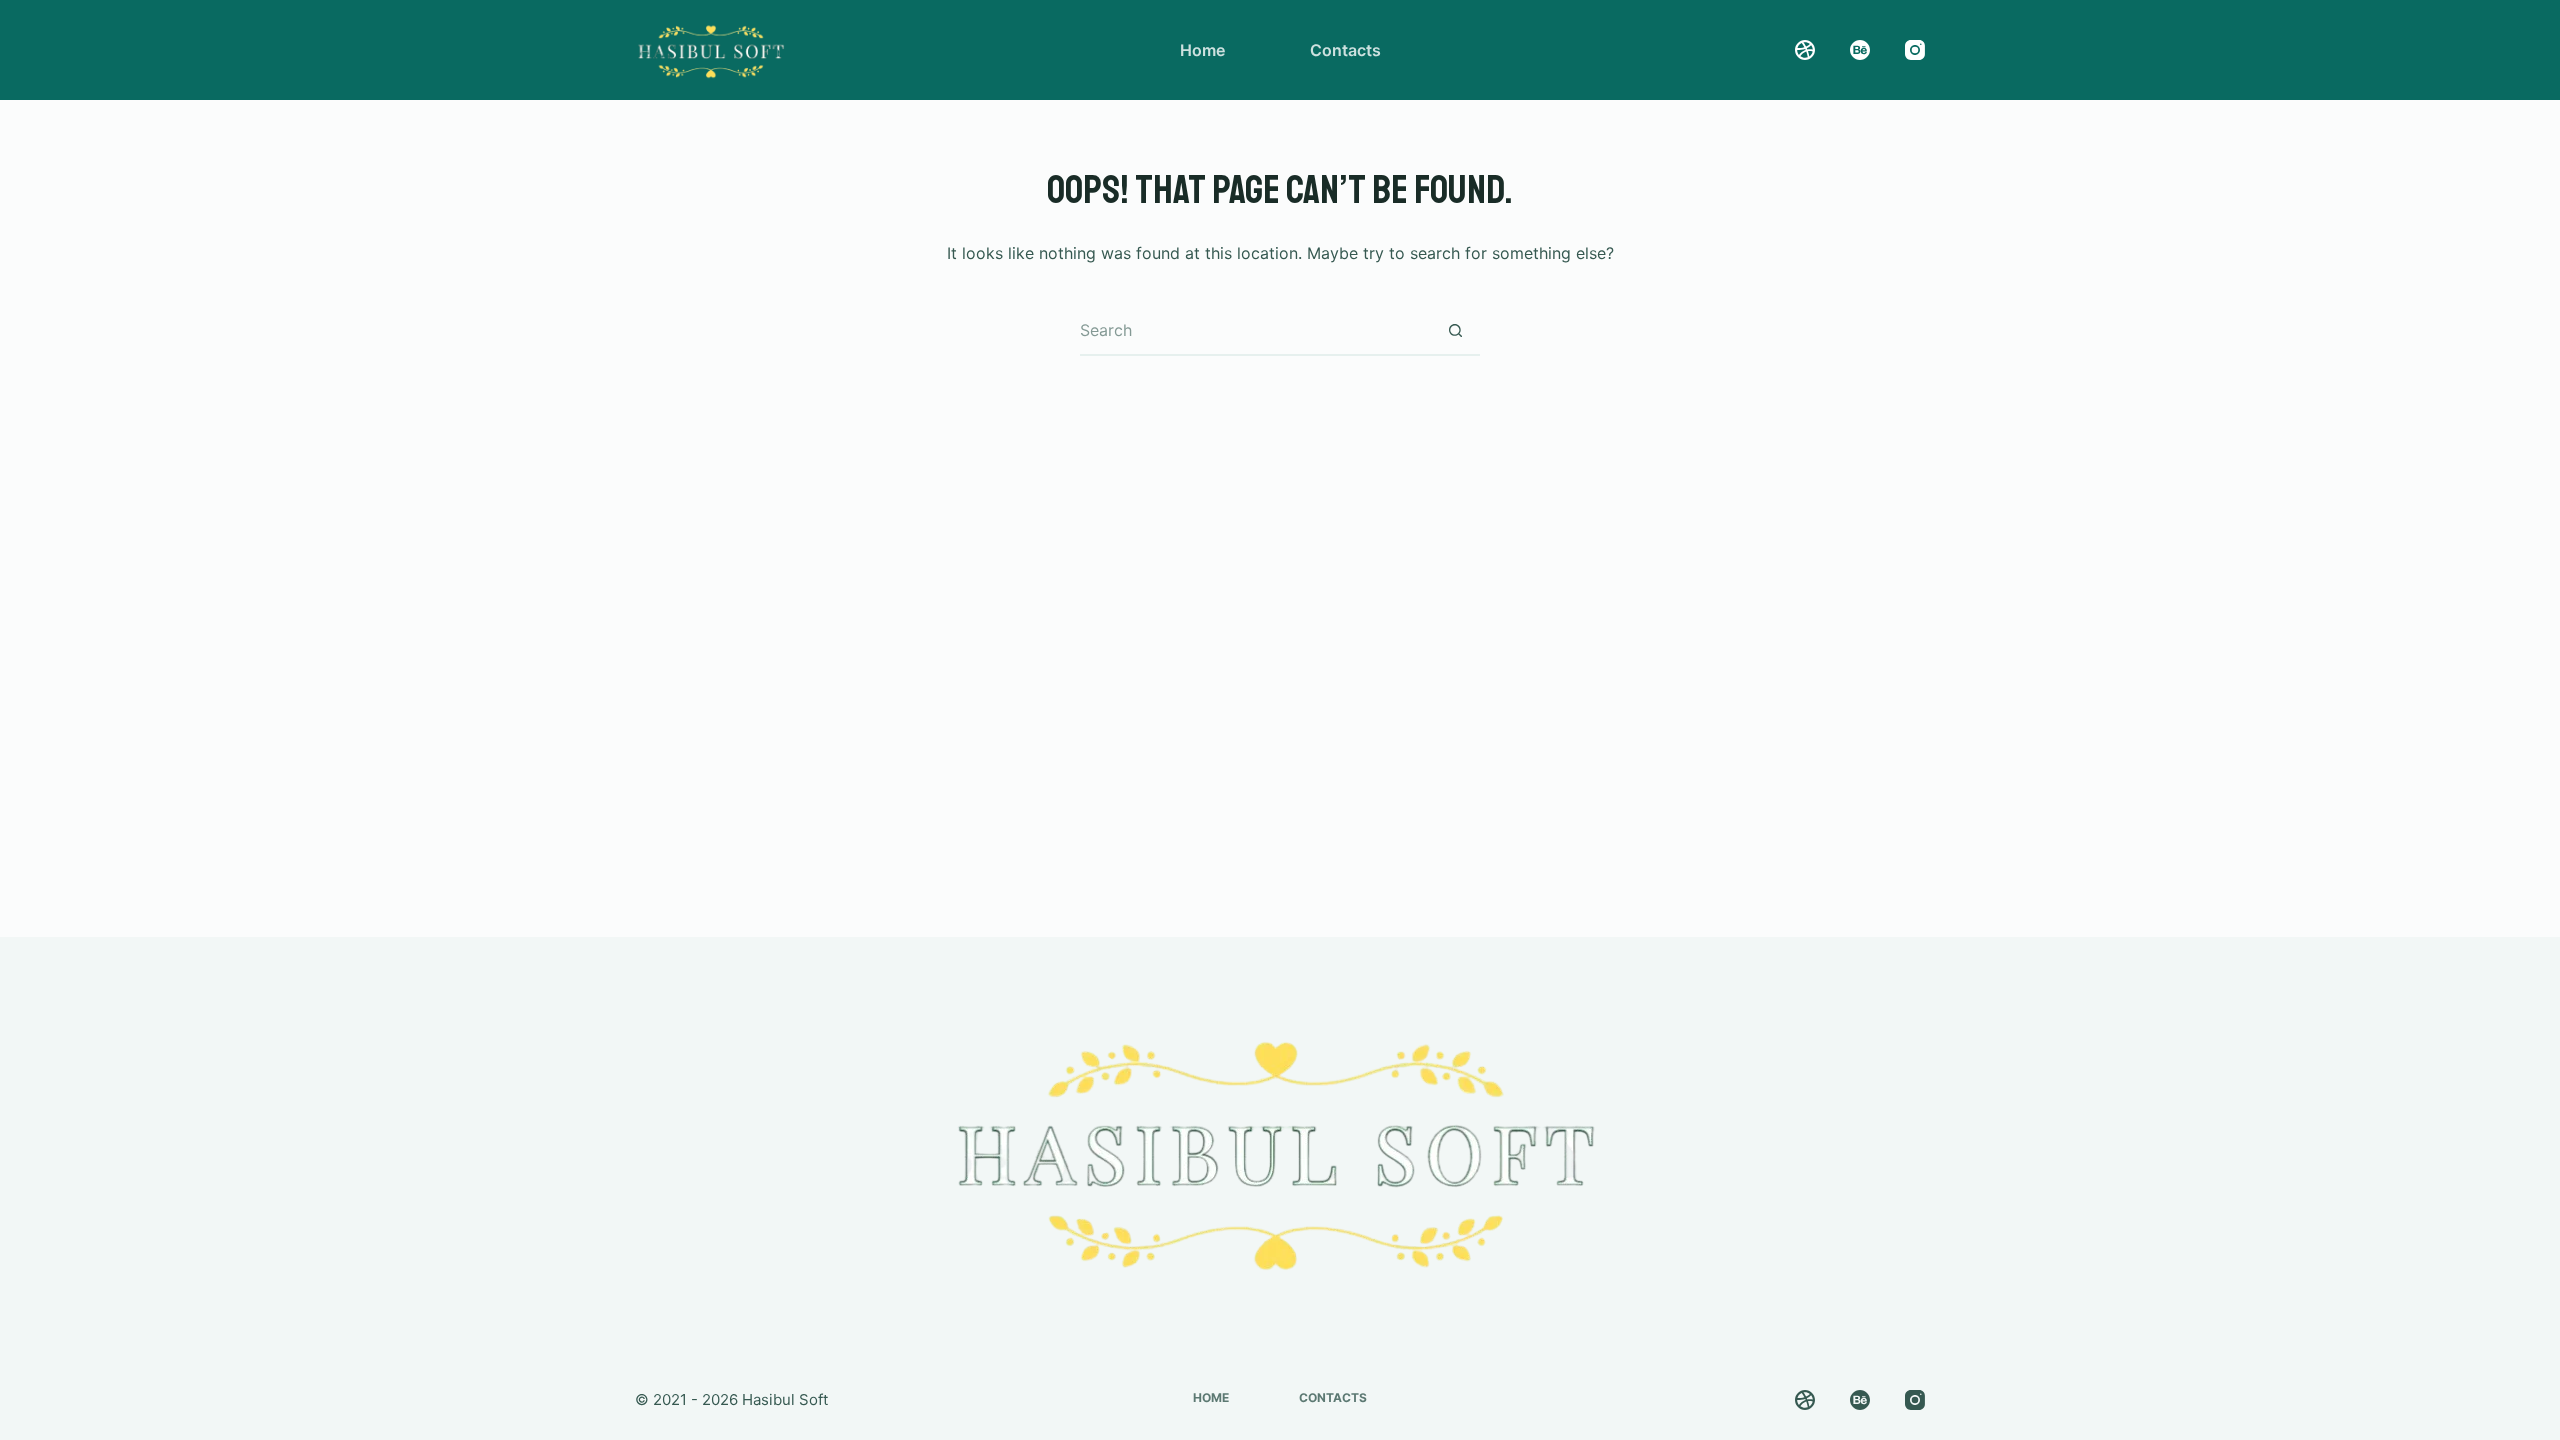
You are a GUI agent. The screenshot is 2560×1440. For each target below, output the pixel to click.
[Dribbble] (1805, 50)
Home (1202, 50)
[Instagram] (1915, 50)
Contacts (1345, 50)
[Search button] (1455, 331)
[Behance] (1860, 50)
